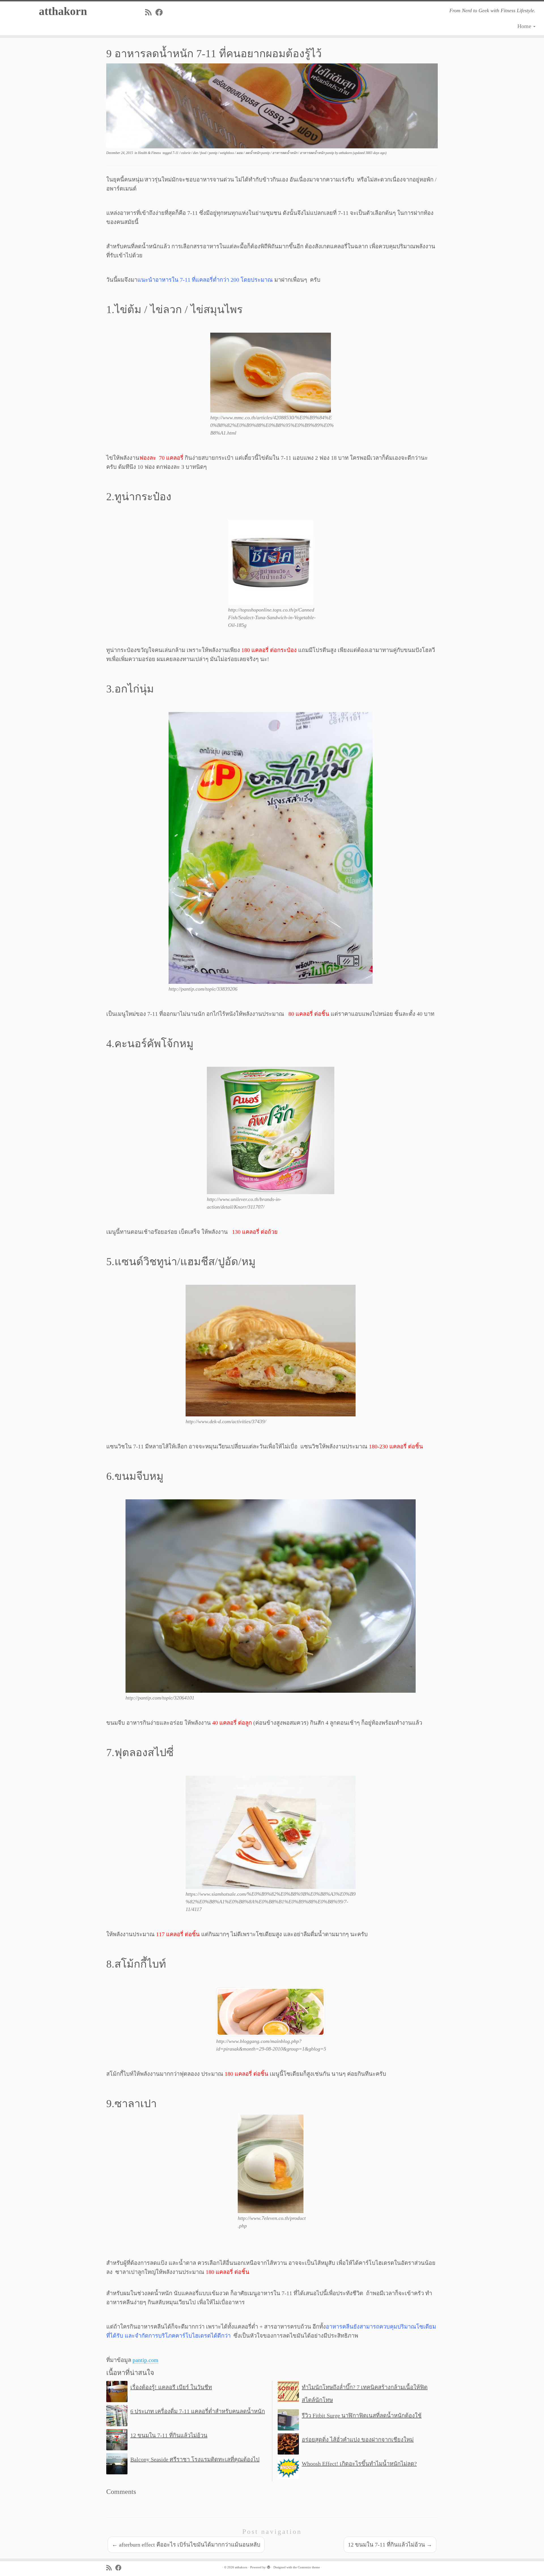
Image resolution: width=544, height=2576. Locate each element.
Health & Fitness (150, 153)
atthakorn (63, 11)
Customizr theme (309, 2567)
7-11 (176, 153)
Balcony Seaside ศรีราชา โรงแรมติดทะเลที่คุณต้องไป (195, 2459)
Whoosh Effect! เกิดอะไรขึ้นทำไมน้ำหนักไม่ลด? (359, 2464)
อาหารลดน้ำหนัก (285, 153)
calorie (186, 153)
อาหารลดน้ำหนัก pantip (317, 153)
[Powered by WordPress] (269, 2566)
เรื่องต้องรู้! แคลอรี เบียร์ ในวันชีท (171, 2387)
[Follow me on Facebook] (161, 13)
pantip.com (145, 2360)
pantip (213, 153)
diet (196, 153)
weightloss (227, 153)
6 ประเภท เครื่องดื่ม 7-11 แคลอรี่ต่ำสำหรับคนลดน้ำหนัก (198, 2411)
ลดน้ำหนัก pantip (258, 153)
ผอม (240, 153)
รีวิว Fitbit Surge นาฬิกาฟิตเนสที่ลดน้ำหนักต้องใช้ (362, 2415)
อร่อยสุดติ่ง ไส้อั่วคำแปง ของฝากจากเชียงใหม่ (358, 2440)
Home (525, 26)
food (204, 153)
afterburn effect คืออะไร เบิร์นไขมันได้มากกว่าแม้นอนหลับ (186, 2545)
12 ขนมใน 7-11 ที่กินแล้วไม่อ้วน (169, 2435)
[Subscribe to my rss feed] (150, 13)
